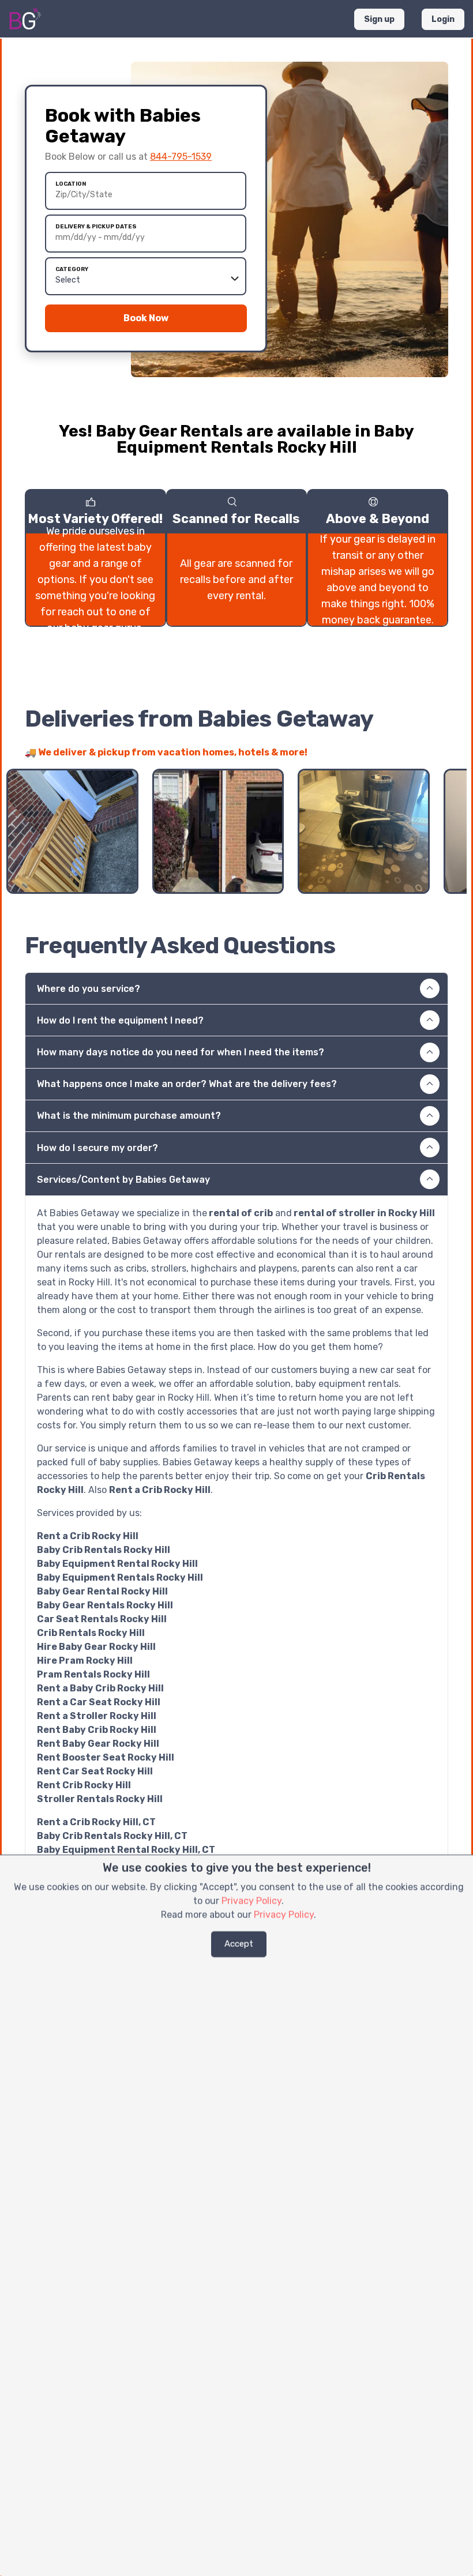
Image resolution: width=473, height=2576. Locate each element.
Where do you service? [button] (89, 989)
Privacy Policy (251, 1901)
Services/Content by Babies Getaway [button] (123, 1180)
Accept (239, 1944)
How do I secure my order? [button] (97, 1148)
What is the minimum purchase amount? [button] (129, 1116)
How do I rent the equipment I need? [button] (120, 1020)
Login (443, 19)
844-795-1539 (181, 157)
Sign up (379, 19)
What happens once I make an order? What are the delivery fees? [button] (187, 1084)
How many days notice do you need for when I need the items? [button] (181, 1052)
